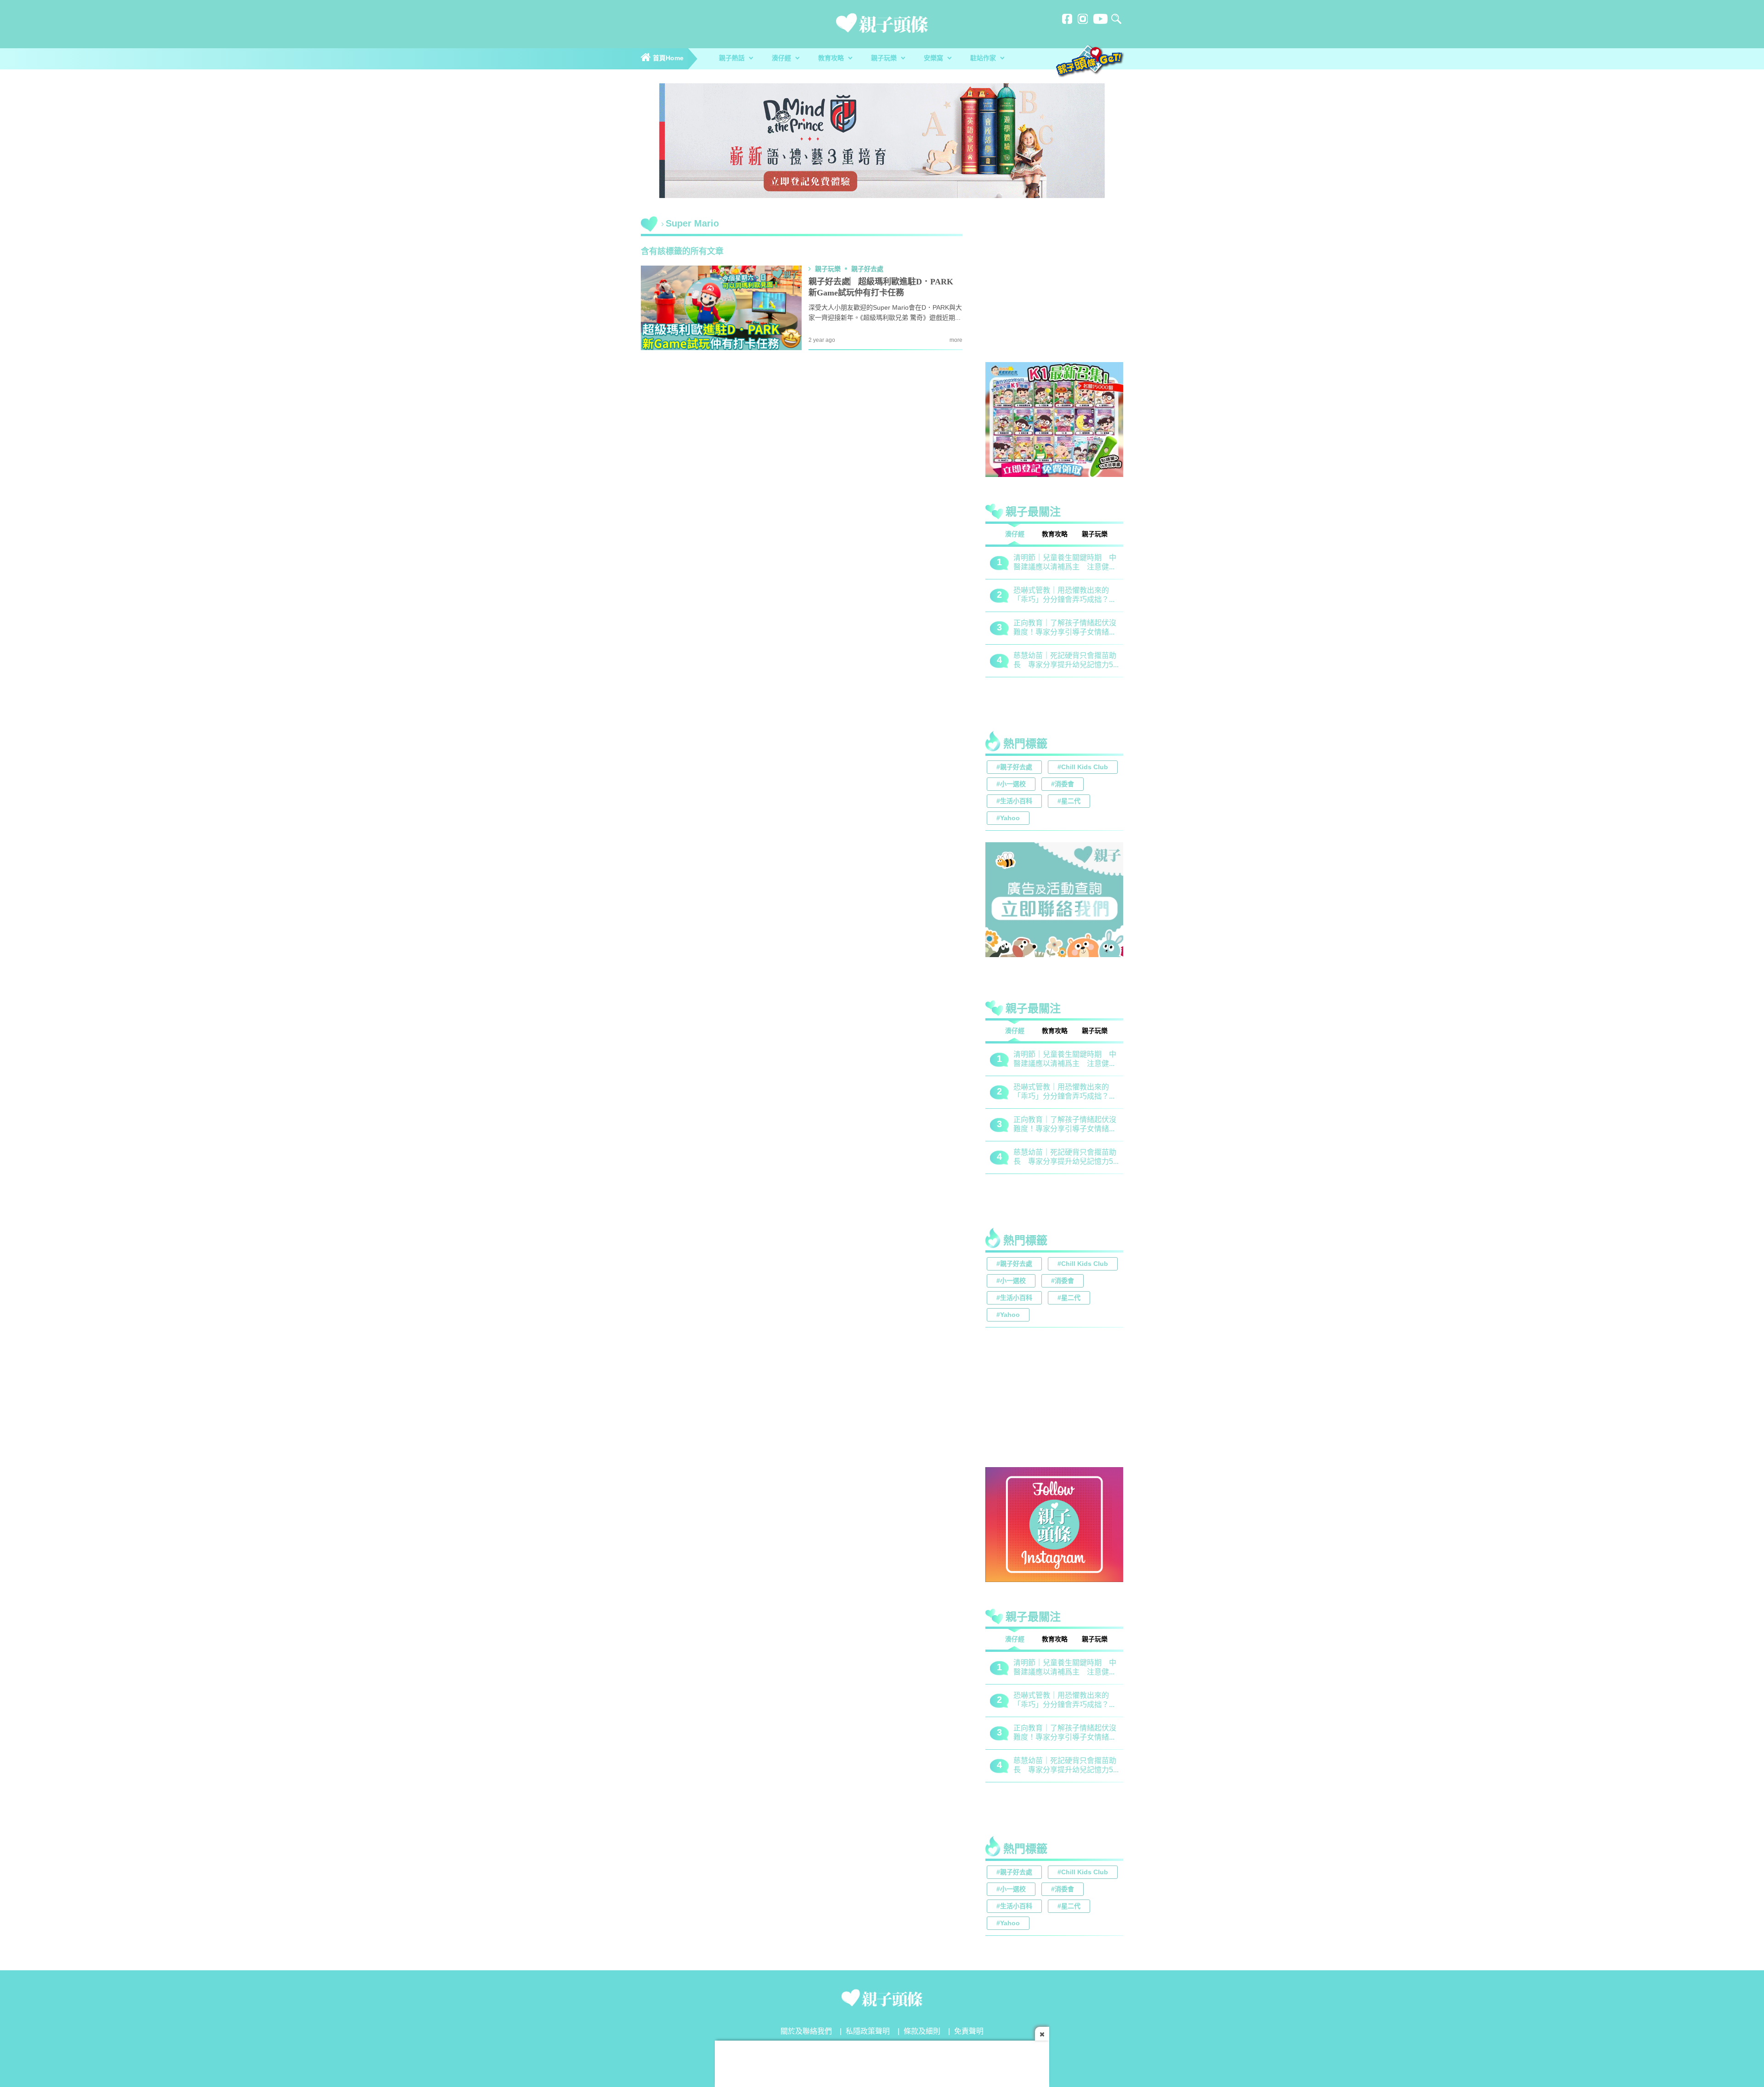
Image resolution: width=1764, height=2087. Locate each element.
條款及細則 (922, 2032)
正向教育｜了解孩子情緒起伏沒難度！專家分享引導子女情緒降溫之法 (1044, 628)
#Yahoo (1008, 819)
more (956, 340)
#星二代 (1069, 802)
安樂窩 (934, 59)
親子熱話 (733, 59)
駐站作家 (984, 59)
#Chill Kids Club (1083, 768)
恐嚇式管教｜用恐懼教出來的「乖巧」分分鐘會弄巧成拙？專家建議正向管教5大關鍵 (1044, 596)
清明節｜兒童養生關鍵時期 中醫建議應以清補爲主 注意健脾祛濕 (1044, 563)
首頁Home (667, 59)
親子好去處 (867, 269)
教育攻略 (832, 59)
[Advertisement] (1054, 291)
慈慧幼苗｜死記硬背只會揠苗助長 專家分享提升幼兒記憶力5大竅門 (1044, 661)
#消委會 (1063, 785)
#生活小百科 (1014, 802)
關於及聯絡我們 (806, 2032)
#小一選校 (1011, 785)
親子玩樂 (885, 59)
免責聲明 (969, 2032)
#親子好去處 (1014, 768)
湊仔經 (782, 59)
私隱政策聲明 (868, 2032)
